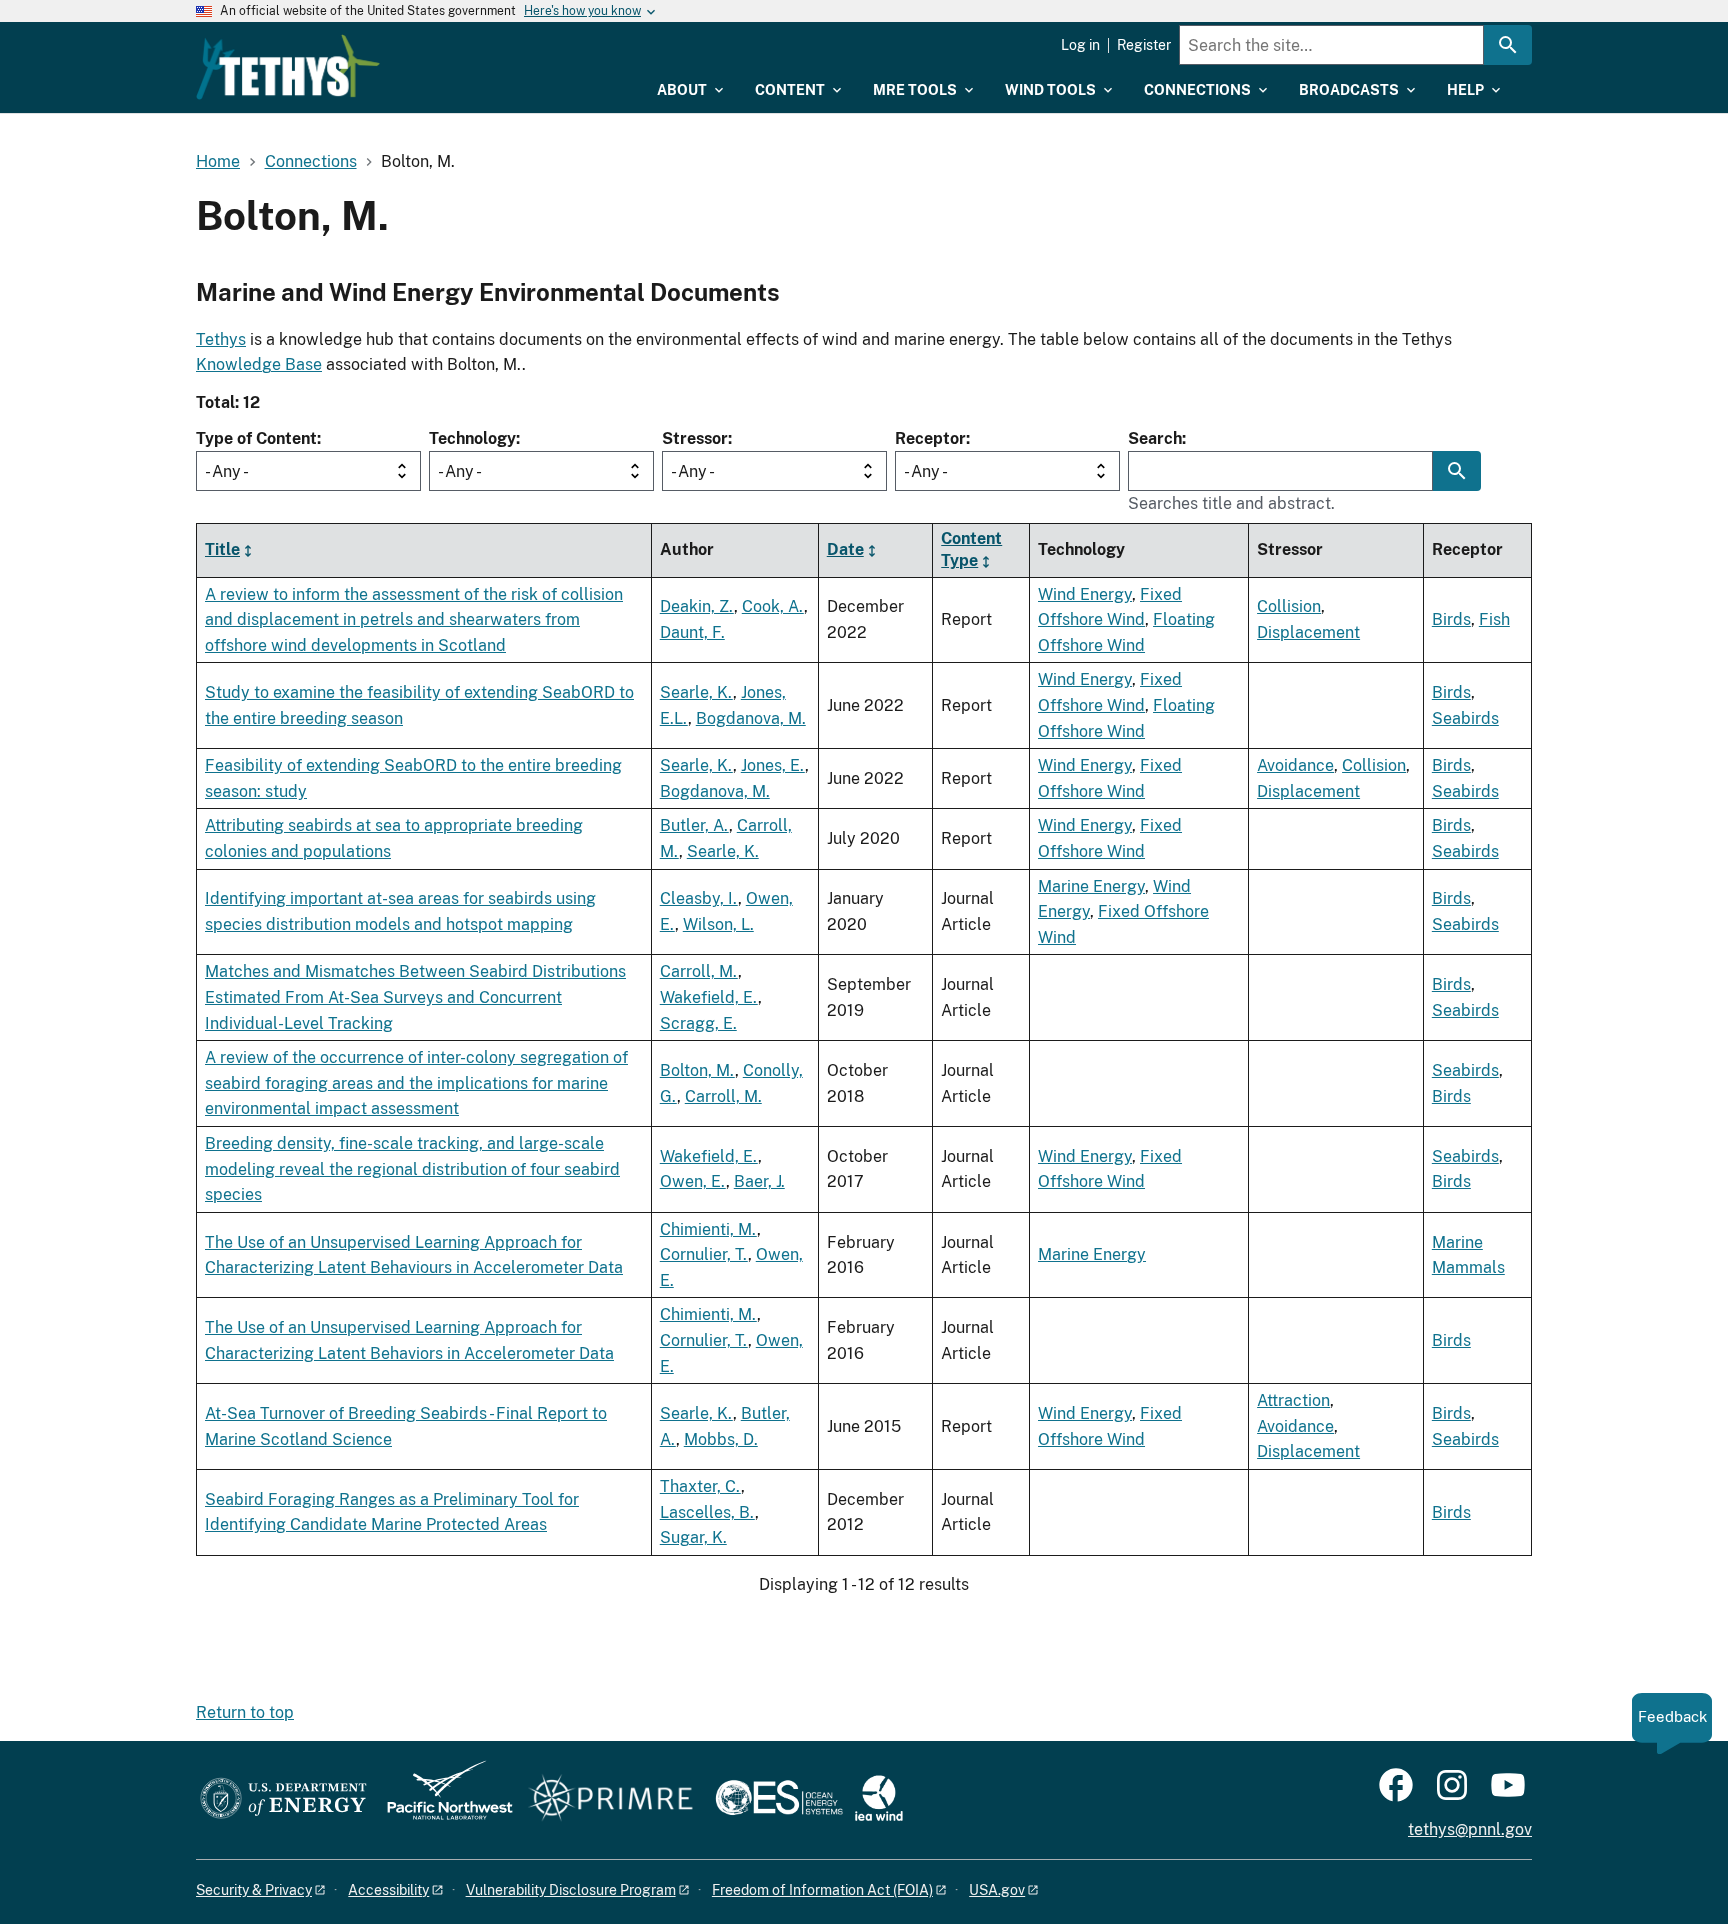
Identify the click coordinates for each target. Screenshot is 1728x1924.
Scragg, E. (698, 1023)
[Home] (288, 67)
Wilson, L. (718, 924)
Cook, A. (773, 606)
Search (1155, 438)
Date (845, 549)
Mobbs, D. (721, 1439)
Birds (1451, 619)
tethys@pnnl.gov (1470, 1829)
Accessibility (388, 1890)
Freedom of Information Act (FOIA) (822, 1890)
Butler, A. (694, 825)
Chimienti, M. (708, 1229)
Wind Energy (1085, 594)
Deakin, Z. (697, 606)
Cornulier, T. (704, 1254)
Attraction (1293, 1400)
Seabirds (1465, 718)
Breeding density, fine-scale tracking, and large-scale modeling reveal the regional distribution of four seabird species (412, 1169)
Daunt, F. (692, 632)
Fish (1494, 619)
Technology (472, 438)
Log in (1080, 45)
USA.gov (997, 1890)
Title (222, 549)
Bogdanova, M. (751, 718)
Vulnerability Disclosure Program (571, 1890)
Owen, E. (693, 1181)
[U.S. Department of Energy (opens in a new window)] (283, 1799)
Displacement (1308, 632)
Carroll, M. (699, 971)
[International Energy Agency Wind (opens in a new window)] (879, 1799)
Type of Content (256, 438)
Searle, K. (696, 692)
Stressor (695, 438)
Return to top (245, 1712)
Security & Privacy (254, 1890)
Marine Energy (1091, 886)
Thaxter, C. (700, 1486)
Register (1144, 45)
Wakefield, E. (709, 997)
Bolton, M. (697, 1070)
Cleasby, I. (699, 898)
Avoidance (1295, 765)
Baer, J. (759, 1181)
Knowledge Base (259, 364)
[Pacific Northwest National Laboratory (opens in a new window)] (442, 1799)
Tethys (221, 339)
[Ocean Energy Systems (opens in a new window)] (780, 1799)
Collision (1289, 606)
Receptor (930, 438)
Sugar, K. (693, 1537)
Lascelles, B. (707, 1512)
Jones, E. (773, 765)
